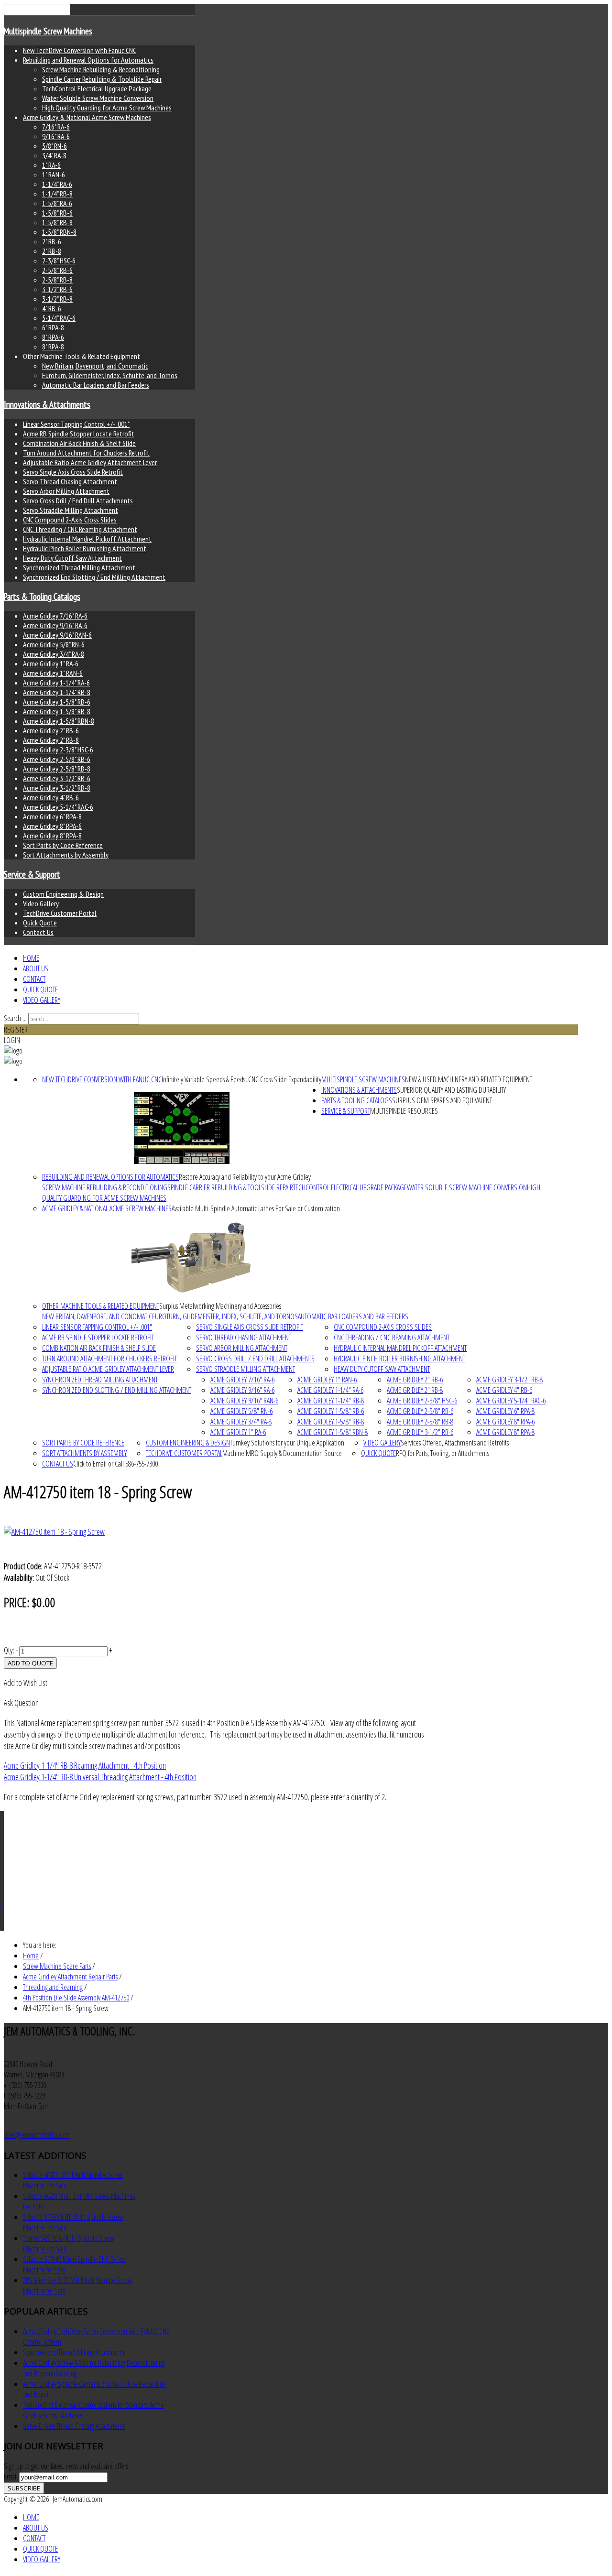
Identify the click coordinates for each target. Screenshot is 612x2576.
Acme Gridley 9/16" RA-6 (55, 625)
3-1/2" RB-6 (57, 289)
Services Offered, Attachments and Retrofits (455, 1443)
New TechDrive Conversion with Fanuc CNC (80, 50)
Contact (34, 979)
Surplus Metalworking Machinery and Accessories (220, 1306)
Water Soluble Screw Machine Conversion (98, 98)
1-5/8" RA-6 (57, 203)
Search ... (15, 1018)
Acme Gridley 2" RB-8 (51, 740)
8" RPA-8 (53, 347)
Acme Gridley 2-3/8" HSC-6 (58, 750)
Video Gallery (41, 903)
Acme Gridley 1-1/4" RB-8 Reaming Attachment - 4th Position (85, 1765)
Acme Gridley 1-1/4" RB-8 (57, 692)
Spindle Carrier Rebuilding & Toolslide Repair (102, 79)
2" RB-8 (52, 251)
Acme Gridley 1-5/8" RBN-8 (59, 721)
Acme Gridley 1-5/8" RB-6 (57, 702)
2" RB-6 (52, 241)
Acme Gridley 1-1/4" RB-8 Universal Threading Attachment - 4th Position (100, 1777)
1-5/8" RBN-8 (59, 232)
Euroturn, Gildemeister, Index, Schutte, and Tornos (110, 375)
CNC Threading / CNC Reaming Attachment (80, 529)
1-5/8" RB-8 (57, 222)
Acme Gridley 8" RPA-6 (52, 826)
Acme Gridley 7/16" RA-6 (55, 616)
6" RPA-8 (53, 327)
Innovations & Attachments (47, 404)
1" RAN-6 (54, 174)
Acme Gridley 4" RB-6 (51, 797)
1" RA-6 (51, 165)
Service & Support (32, 874)
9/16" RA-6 (56, 136)
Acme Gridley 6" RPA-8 (52, 816)
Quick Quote (40, 923)
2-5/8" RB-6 (57, 270)
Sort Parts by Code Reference (63, 845)
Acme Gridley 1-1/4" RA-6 (56, 683)
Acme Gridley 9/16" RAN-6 (57, 635)
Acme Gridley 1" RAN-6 (53, 673)
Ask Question (21, 1703)
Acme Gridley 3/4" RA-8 (54, 654)
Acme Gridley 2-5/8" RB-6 (57, 759)
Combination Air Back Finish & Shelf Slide (79, 443)
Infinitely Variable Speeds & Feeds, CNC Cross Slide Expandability (241, 1079)
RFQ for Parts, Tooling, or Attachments (443, 1453)
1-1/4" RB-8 (57, 194)
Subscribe (24, 2488)
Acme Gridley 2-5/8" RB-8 (57, 769)
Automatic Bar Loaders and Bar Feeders (96, 385)
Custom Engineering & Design (63, 894)
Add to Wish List (26, 1683)
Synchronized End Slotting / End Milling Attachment (94, 577)
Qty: (9, 1650)
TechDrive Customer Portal (60, 913)
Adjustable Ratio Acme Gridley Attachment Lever (90, 462)
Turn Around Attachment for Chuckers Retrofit (86, 453)
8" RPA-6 (53, 337)
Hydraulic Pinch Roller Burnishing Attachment (85, 548)
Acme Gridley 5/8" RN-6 (54, 644)
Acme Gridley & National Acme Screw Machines (87, 117)
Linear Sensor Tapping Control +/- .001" (76, 424)
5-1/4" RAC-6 (59, 318)
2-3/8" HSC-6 (59, 261)
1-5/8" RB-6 (57, 213)
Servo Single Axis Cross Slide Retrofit (73, 472)
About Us (36, 968)
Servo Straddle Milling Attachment (71, 510)
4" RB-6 (52, 308)
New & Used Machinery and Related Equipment (469, 1079)
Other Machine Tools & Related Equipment (101, 1306)
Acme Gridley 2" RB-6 (51, 730)
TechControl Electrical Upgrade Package (97, 88)
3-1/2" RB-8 (57, 299)
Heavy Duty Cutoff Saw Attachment (72, 558)
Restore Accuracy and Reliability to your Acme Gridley (245, 1177)
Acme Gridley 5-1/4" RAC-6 (58, 807)
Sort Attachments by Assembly (66, 855)
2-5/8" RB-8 (57, 280)
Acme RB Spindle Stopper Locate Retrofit (79, 434)
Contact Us (38, 932)
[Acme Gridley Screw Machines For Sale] (191, 1257)
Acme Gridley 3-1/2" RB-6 (57, 778)
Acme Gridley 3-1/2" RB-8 (57, 788)
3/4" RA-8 (54, 155)
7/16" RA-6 (56, 127)
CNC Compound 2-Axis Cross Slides (70, 520)
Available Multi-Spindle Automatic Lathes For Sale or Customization (256, 1208)
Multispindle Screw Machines (48, 31)
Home (31, 958)
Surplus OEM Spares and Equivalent (442, 1100)
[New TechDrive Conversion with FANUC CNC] (182, 1128)
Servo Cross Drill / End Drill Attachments (78, 500)
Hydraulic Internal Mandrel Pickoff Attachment (87, 539)
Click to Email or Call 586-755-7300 (115, 1464)
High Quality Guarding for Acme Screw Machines (107, 108)
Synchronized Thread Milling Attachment (79, 567)
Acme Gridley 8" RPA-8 (52, 836)
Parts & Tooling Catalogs (42, 597)
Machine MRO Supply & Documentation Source (282, 1453)
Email (11, 2477)
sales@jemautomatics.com (37, 2135)
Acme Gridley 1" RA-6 (51, 663)
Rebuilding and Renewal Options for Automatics (88, 60)
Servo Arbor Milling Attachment (66, 491)
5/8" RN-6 (55, 146)
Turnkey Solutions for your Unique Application (287, 1443)
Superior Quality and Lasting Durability (451, 1090)
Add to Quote (30, 1663)
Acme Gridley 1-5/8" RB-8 (57, 711)
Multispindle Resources (404, 1111)
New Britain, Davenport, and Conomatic (95, 366)
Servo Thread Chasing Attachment (70, 481)
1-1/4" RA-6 (57, 184)
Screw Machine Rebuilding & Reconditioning (101, 69)
